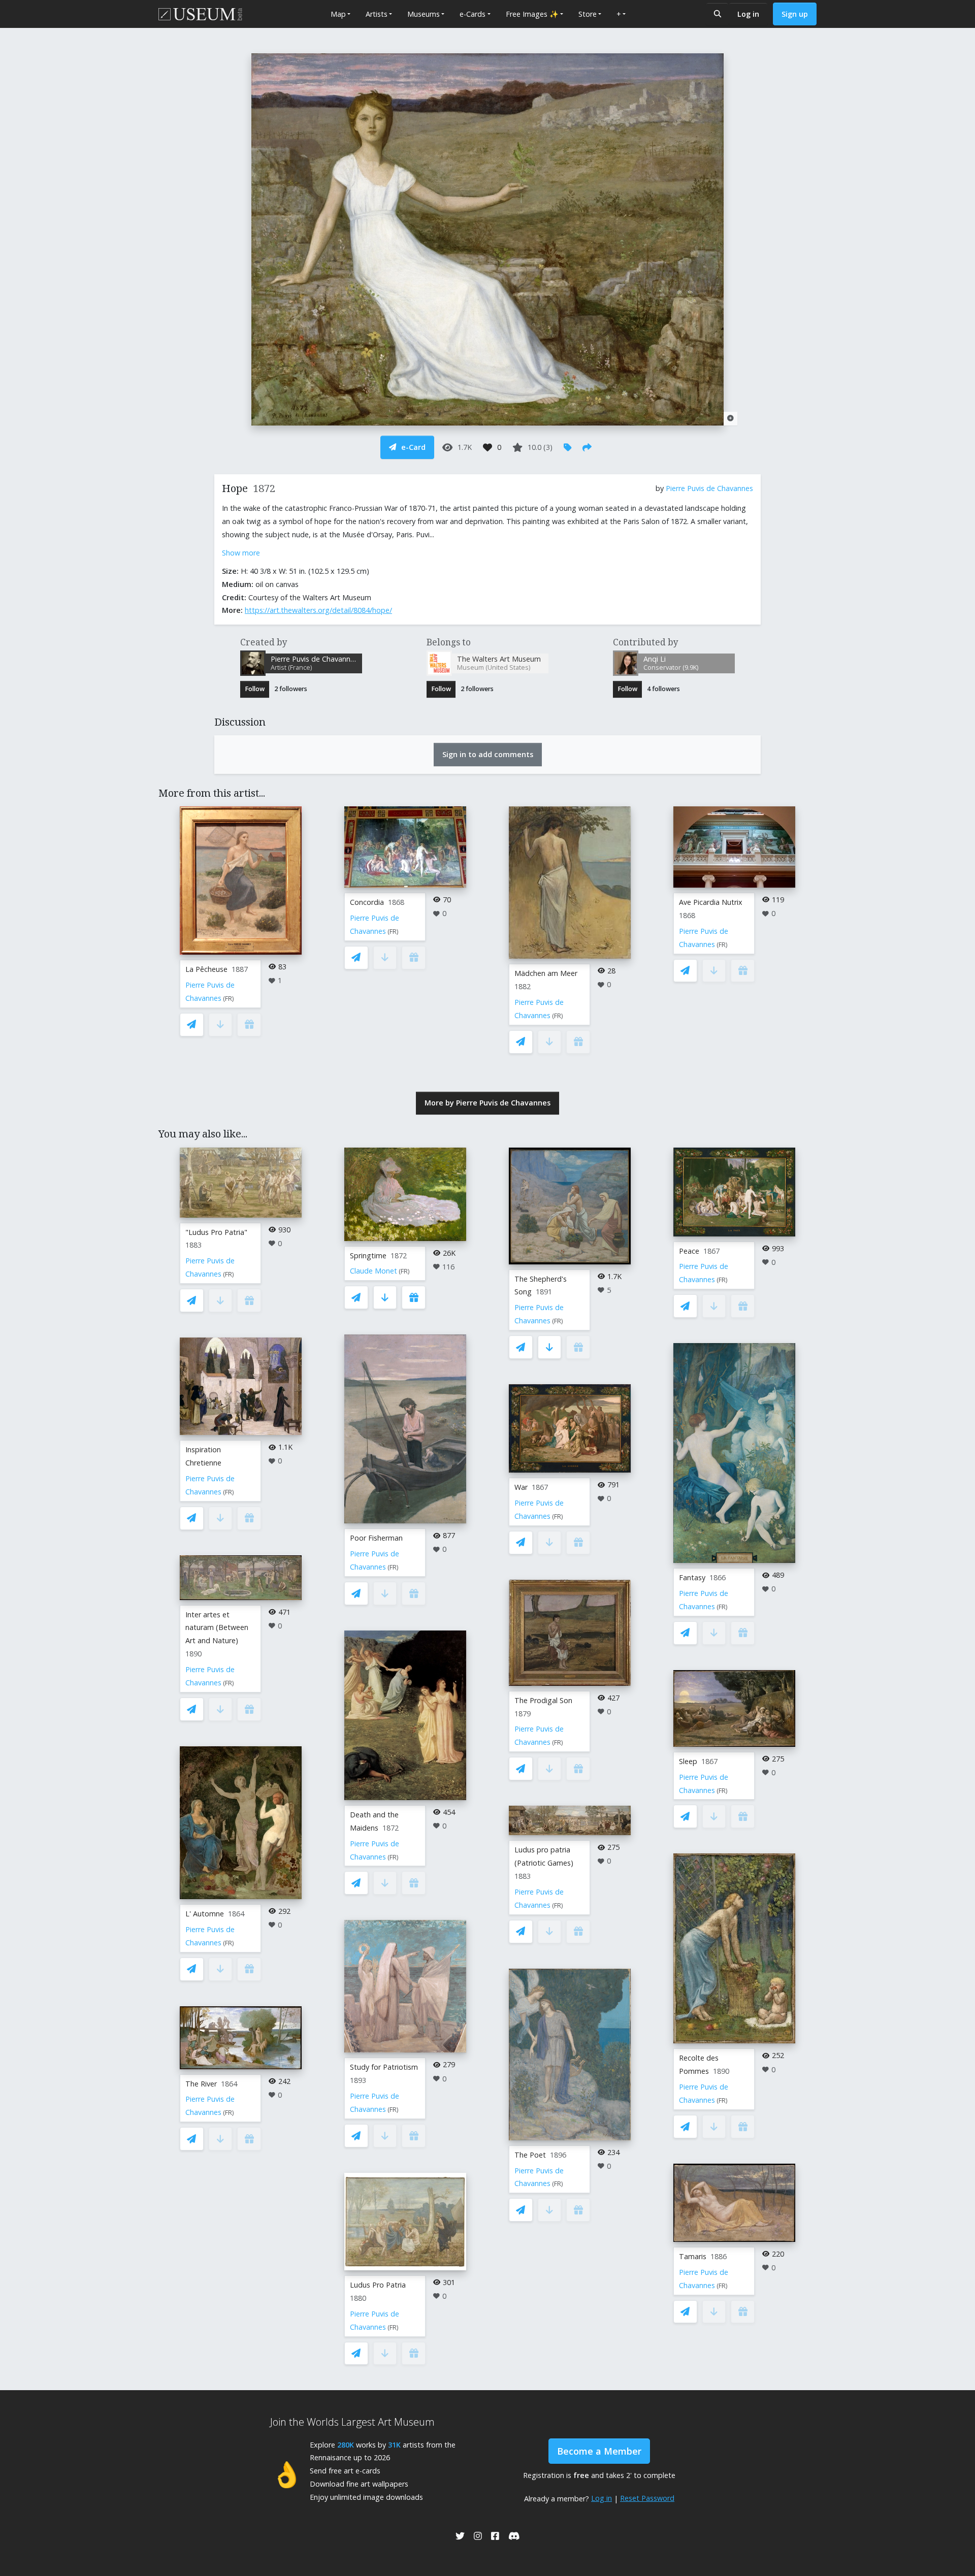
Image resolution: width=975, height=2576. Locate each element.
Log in (748, 14)
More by (487, 1103)
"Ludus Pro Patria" (216, 1232)
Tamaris (693, 2256)
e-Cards (473, 14)
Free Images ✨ (532, 14)
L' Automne (205, 1914)
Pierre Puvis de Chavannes (709, 488)
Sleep (688, 1761)
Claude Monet (373, 1271)
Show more (241, 553)
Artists (377, 14)
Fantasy (692, 1577)
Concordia (367, 902)
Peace (689, 1251)
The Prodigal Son (543, 1700)
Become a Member (599, 2451)
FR (229, 999)
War (521, 1487)
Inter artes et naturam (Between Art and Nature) (217, 1628)
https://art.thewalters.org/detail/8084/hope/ (318, 610)
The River (201, 2084)
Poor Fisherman (376, 1538)
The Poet (530, 2155)
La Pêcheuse (206, 969)
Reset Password (647, 2498)
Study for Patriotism (384, 2067)
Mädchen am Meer (546, 973)
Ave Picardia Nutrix (711, 902)
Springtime (368, 1256)
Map (338, 14)
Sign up (795, 14)
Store (588, 14)
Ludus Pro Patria (378, 2285)
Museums (424, 14)
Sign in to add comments (488, 754)
